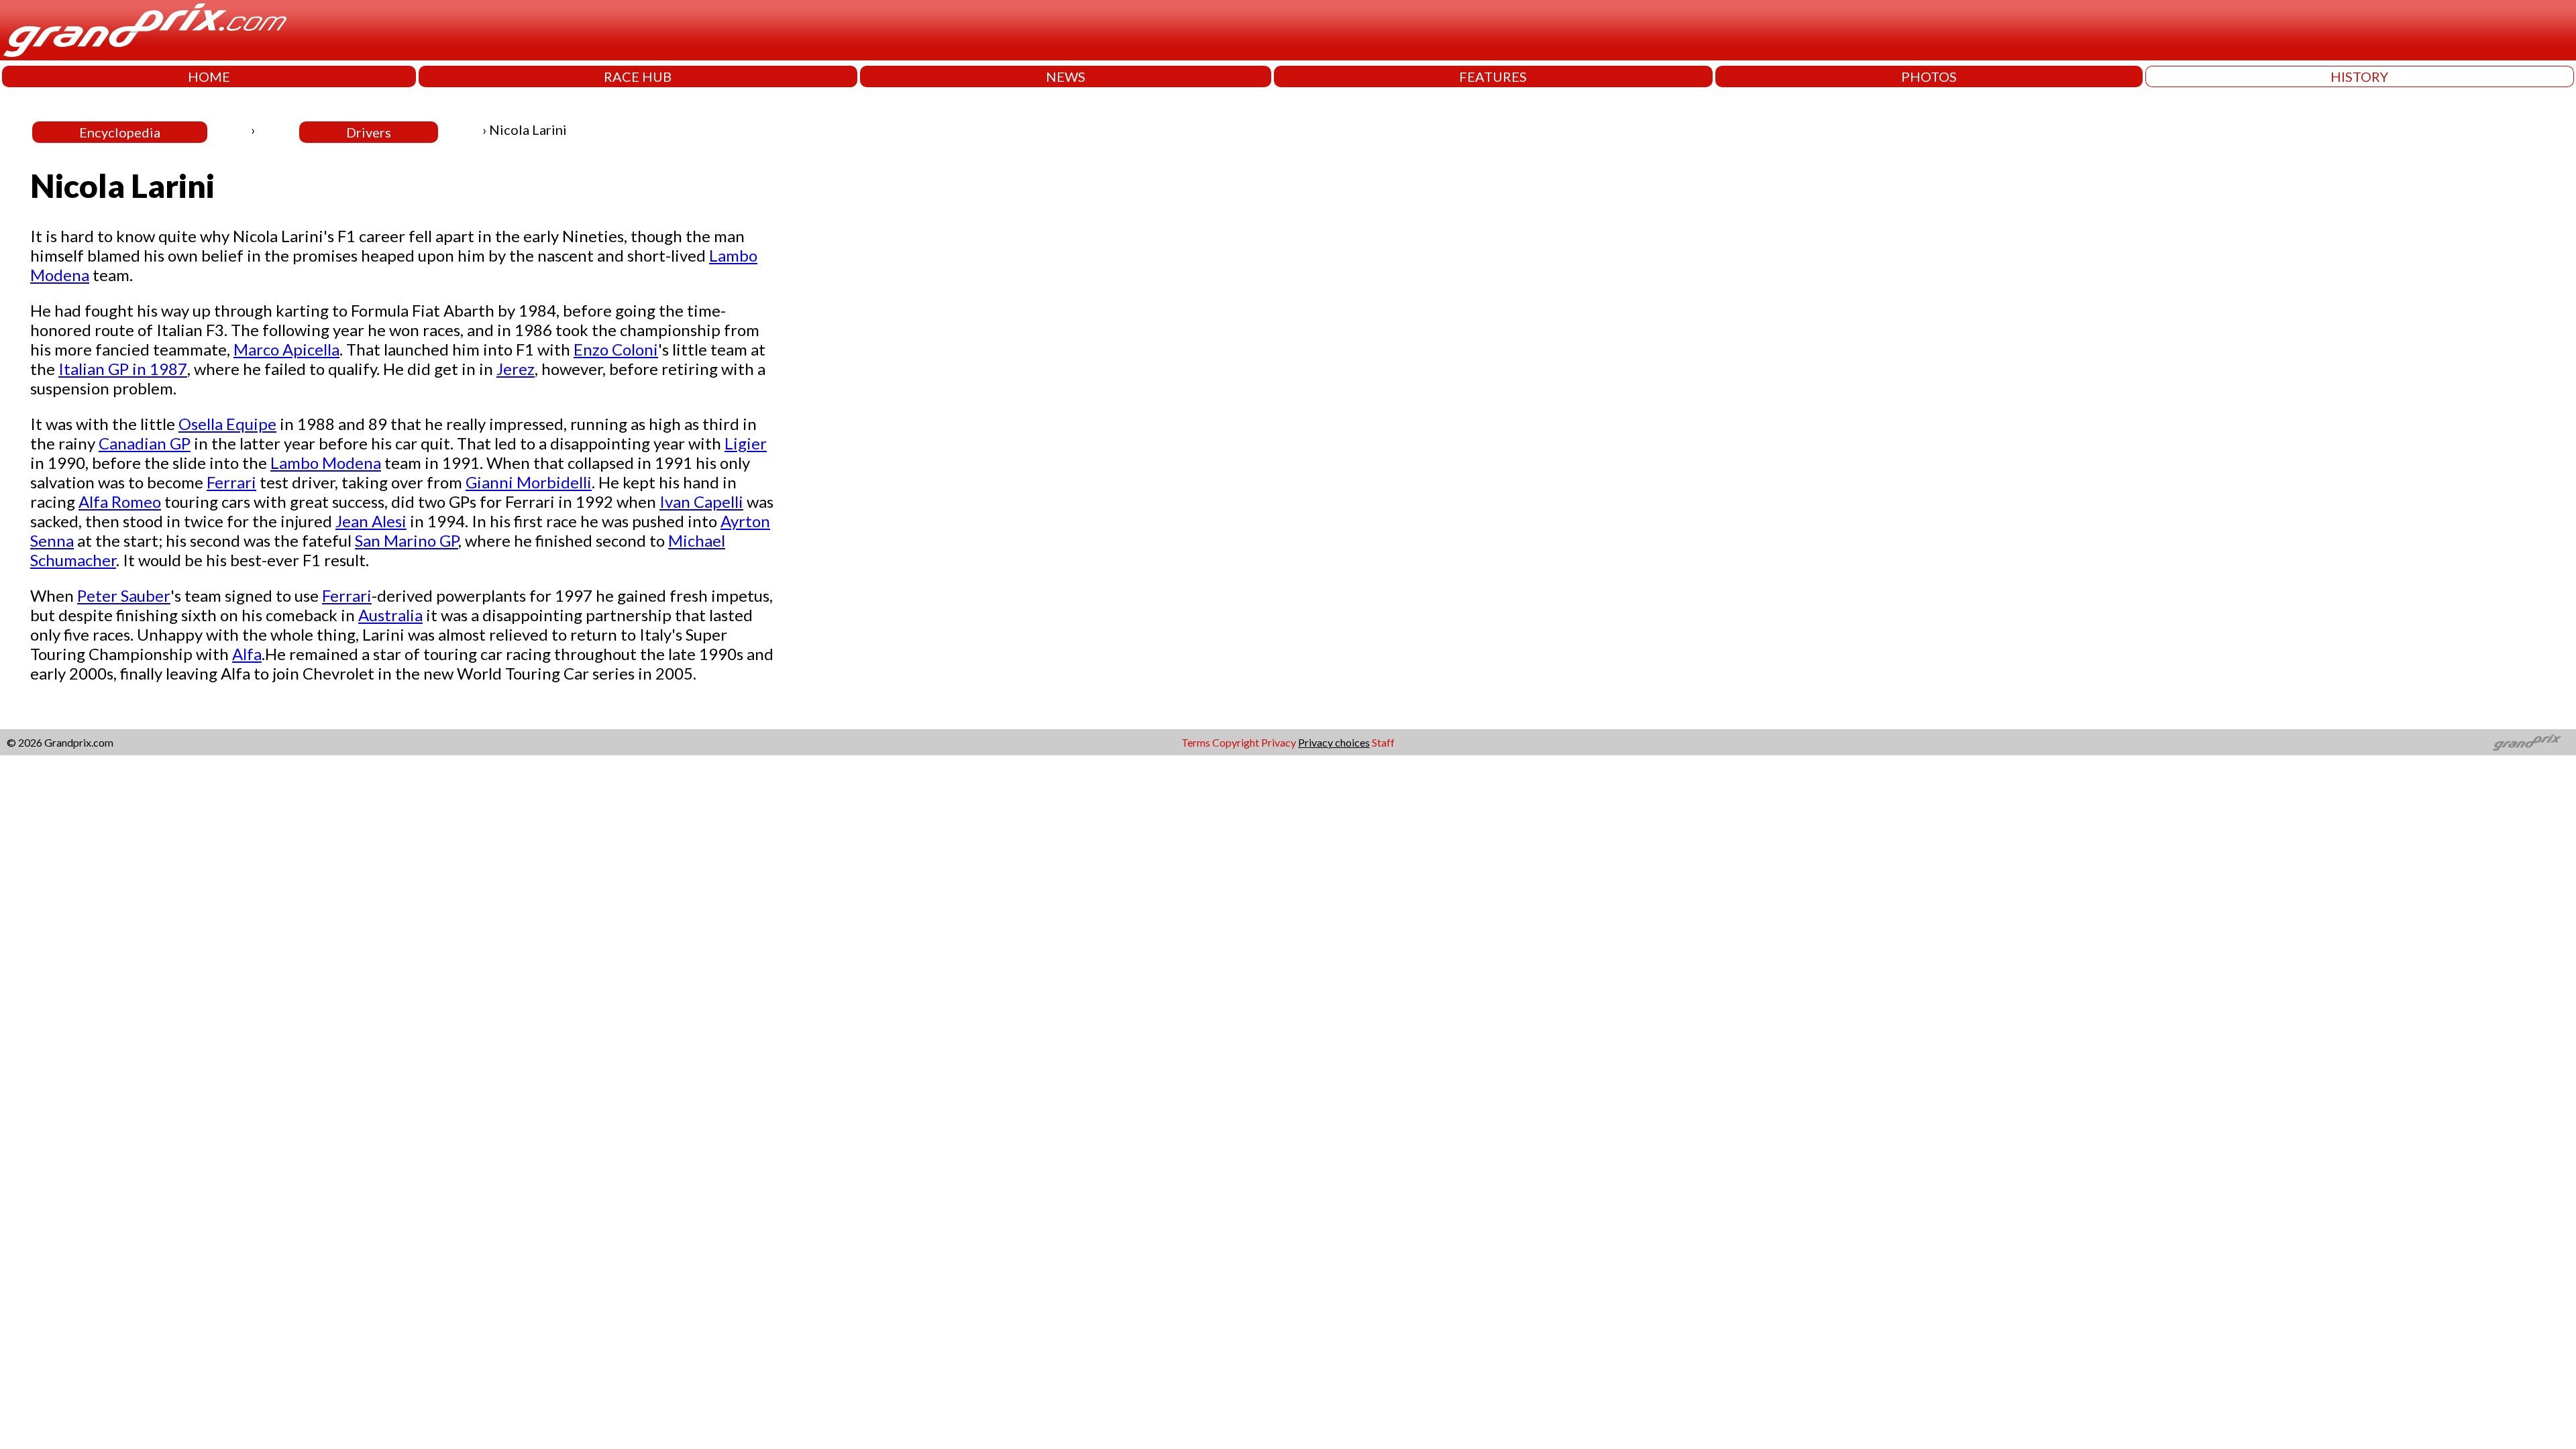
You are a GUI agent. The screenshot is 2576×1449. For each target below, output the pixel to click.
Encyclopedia (120, 132)
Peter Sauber (124, 595)
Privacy (1279, 742)
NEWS (1066, 76)
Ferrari (231, 482)
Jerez (516, 369)
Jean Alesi (371, 521)
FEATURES (1493, 76)
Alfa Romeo (120, 501)
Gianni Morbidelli (529, 482)
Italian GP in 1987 (123, 369)
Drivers (369, 132)
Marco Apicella (286, 349)
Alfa (247, 654)
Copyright (1236, 742)
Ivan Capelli (701, 501)
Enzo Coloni (616, 349)
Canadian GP (145, 443)
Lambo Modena (326, 463)
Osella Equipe (227, 424)
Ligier (746, 443)
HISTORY (2359, 76)
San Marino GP (407, 540)
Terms (1196, 742)
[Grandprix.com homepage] (2527, 743)
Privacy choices (1334, 742)
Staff (1383, 742)
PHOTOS (1929, 76)
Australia (390, 615)
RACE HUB (638, 76)
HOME (209, 76)
